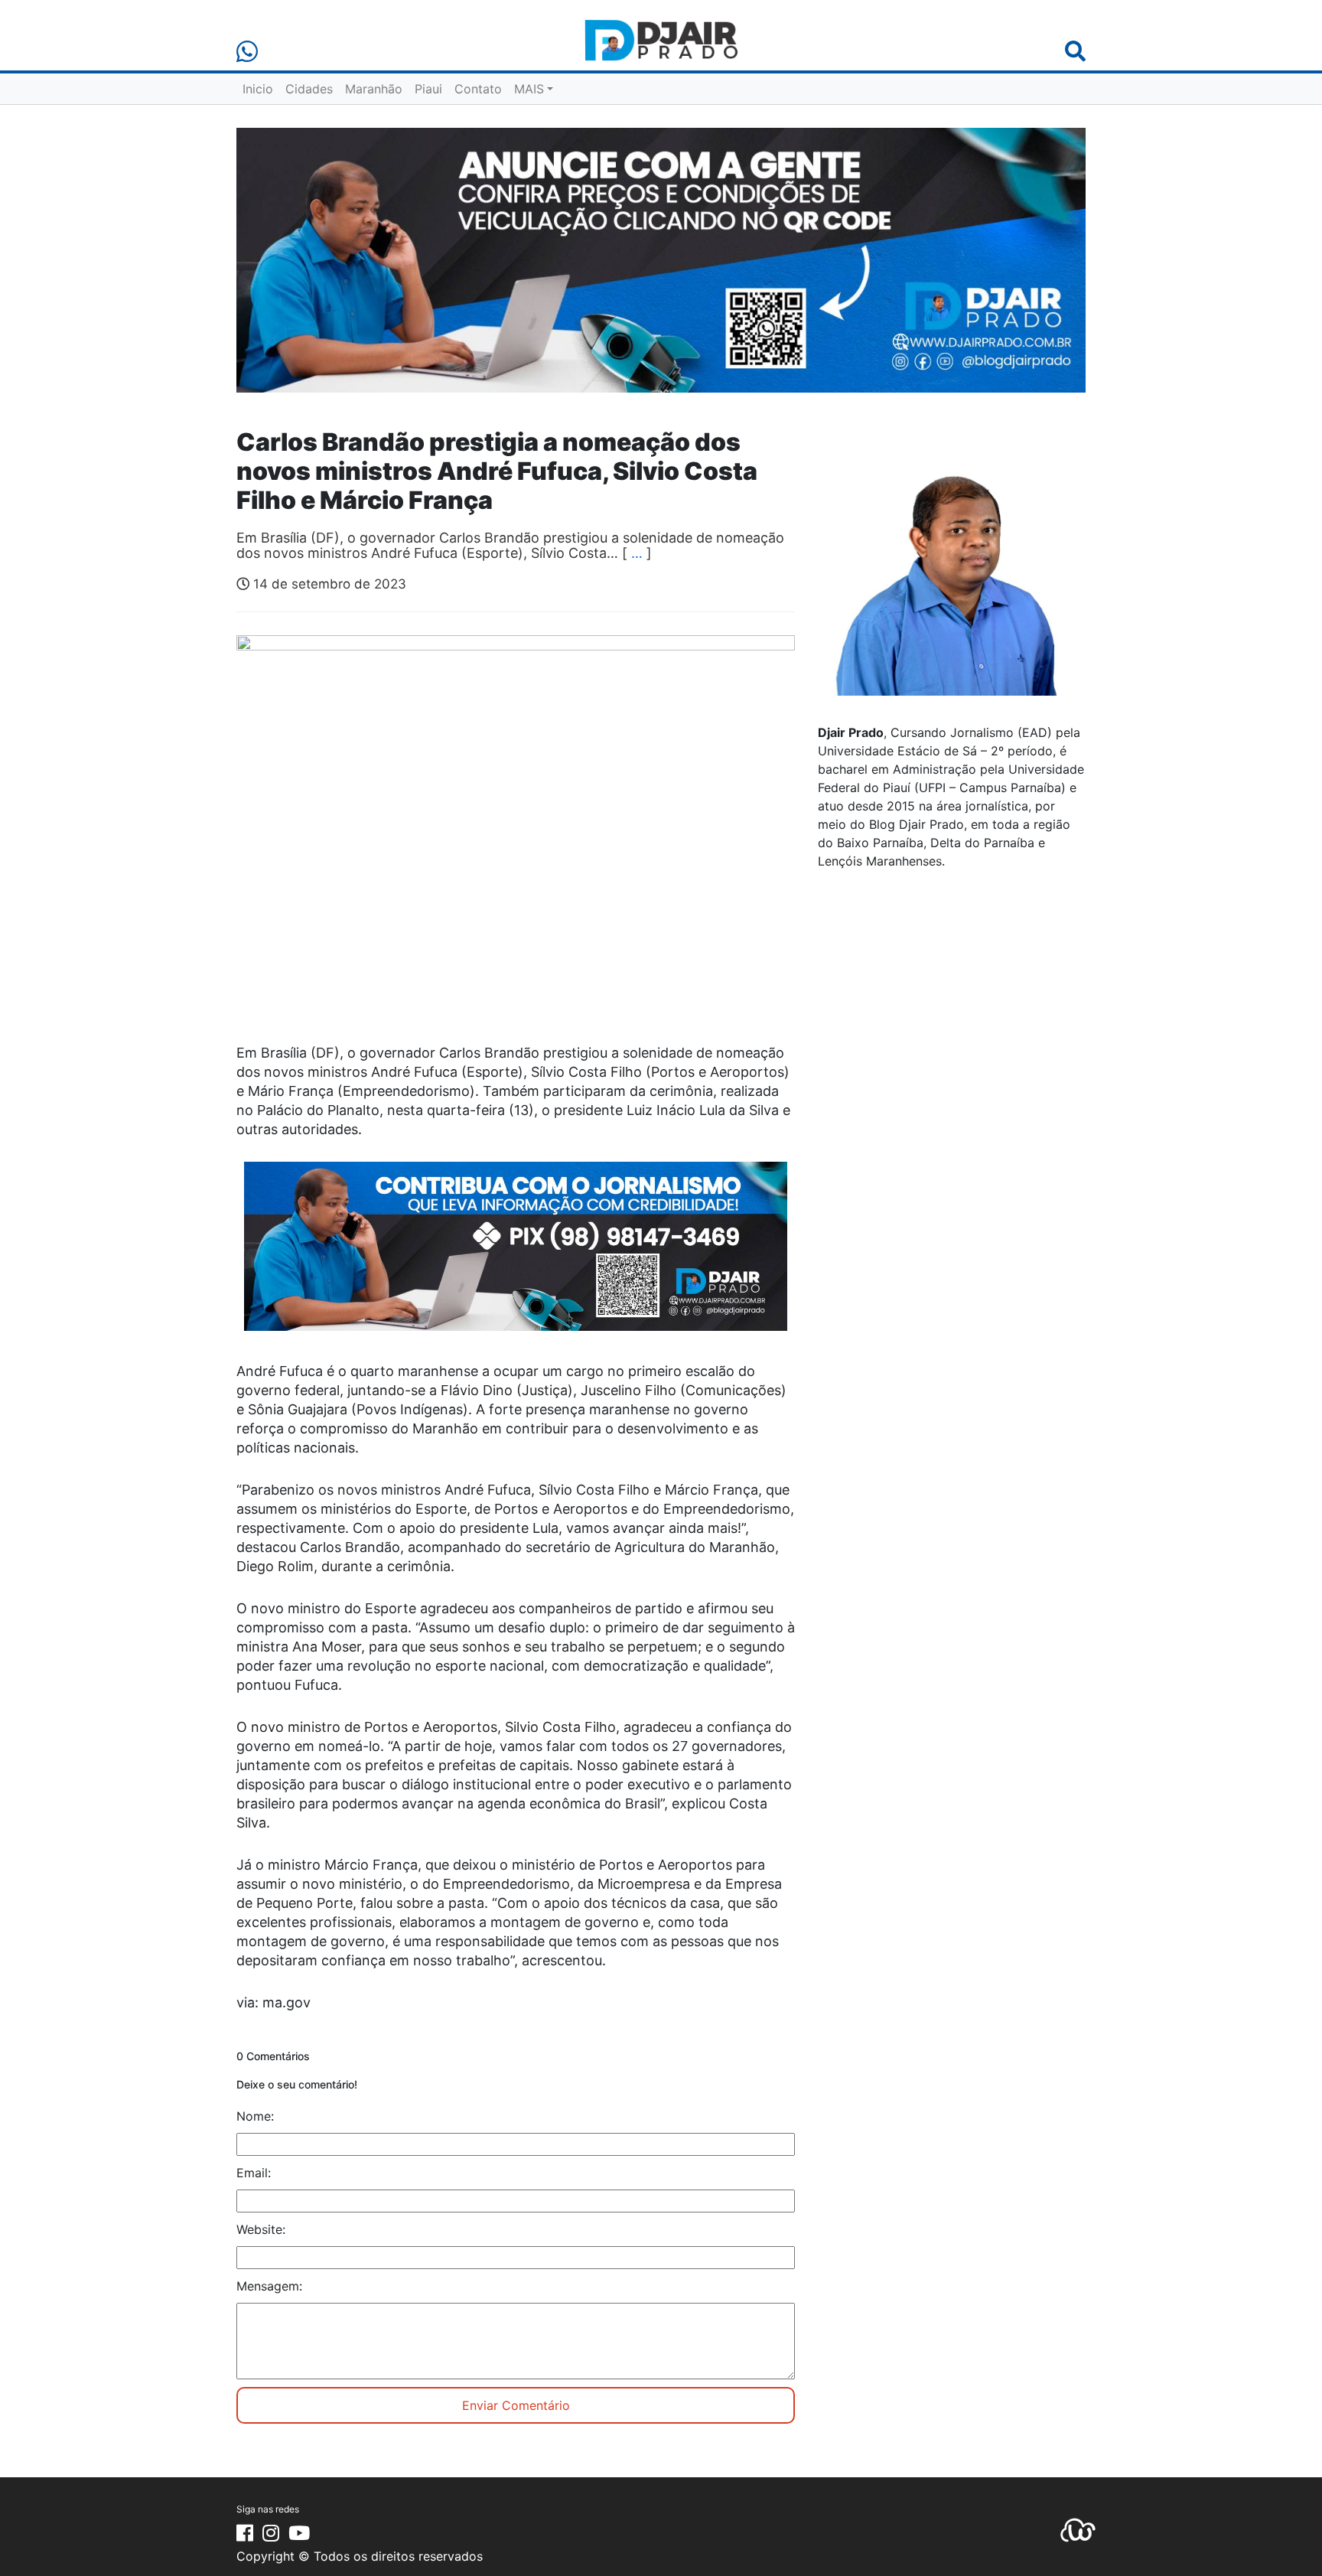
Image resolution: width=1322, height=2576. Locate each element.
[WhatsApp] (247, 52)
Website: (261, 2229)
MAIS (529, 89)
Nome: (255, 2116)
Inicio (258, 89)
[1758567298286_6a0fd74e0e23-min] (516, 1257)
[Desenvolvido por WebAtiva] (1078, 2529)
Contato (478, 89)
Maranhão (374, 89)
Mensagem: (269, 2286)
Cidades (309, 89)
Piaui (428, 89)
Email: (254, 2173)
